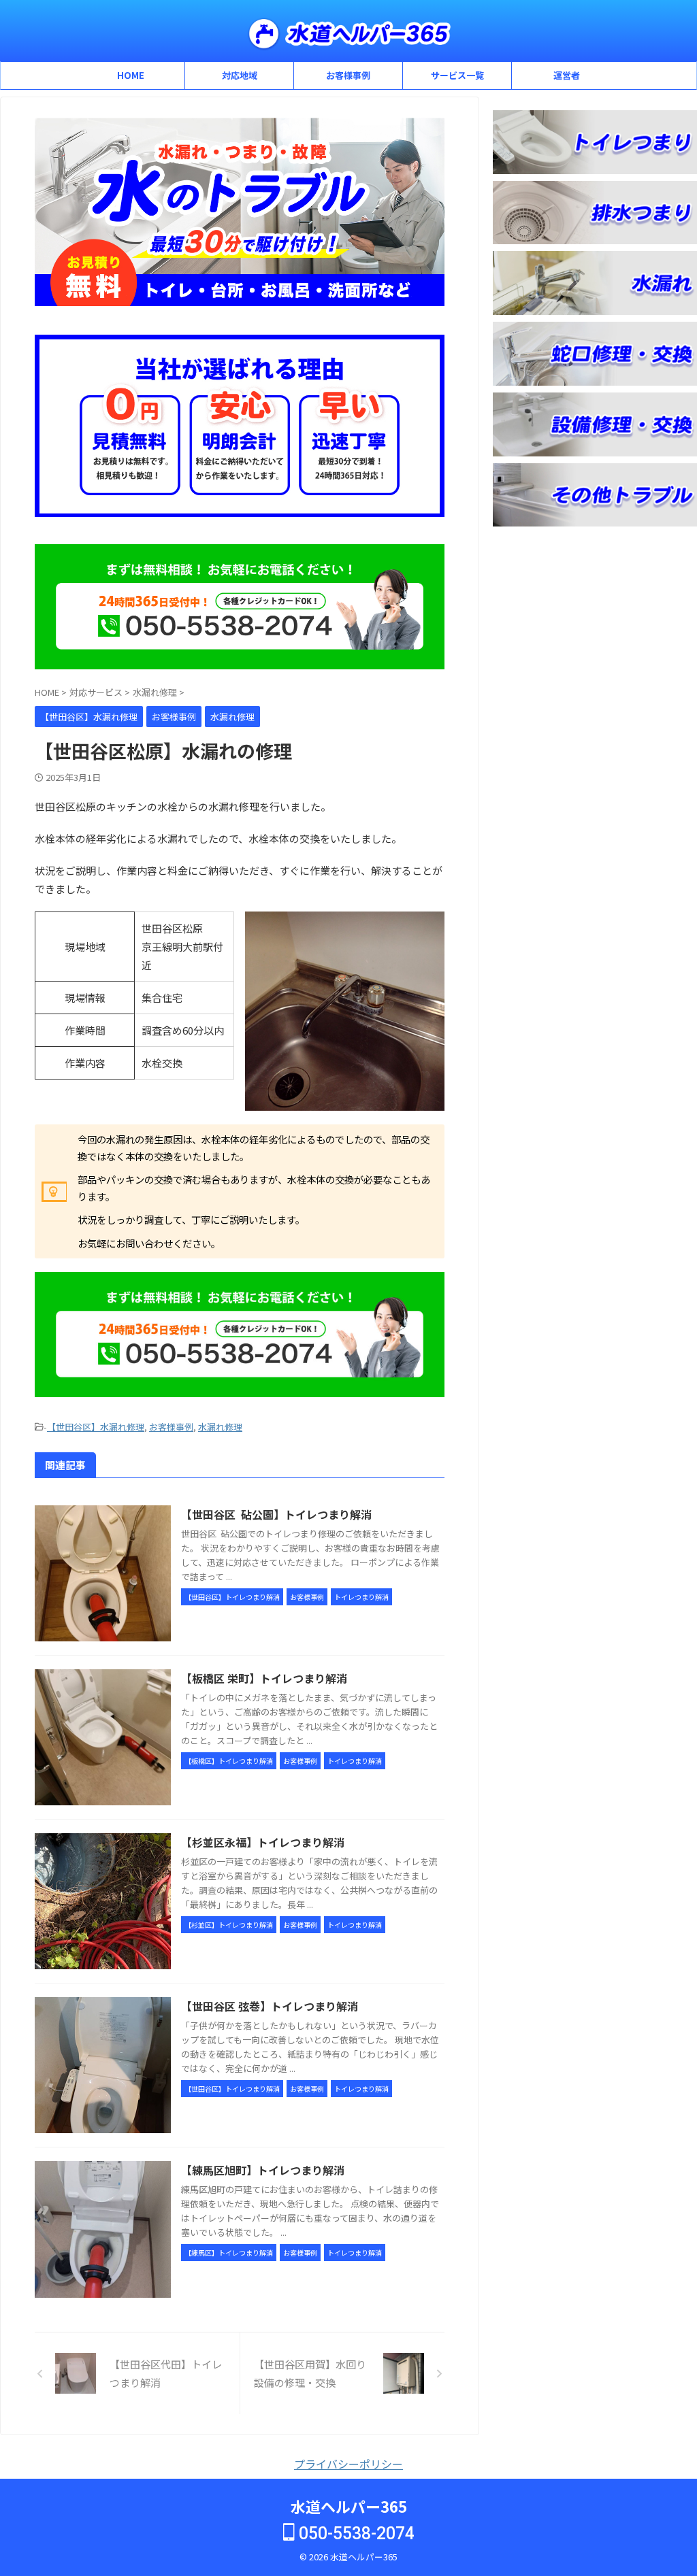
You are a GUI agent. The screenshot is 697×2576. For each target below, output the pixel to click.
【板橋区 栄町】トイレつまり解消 (264, 1678)
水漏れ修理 (220, 1427)
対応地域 (240, 75)
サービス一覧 (457, 75)
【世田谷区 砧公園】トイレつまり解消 (276, 1514)
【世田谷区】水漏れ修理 (96, 1427)
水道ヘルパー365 (349, 2506)
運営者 (567, 75)
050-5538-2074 (355, 2533)
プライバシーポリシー (348, 2464)
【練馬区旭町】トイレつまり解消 (263, 2170)
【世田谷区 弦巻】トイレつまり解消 (270, 2006)
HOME (131, 75)
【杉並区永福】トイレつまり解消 (263, 1842)
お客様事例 (348, 75)
